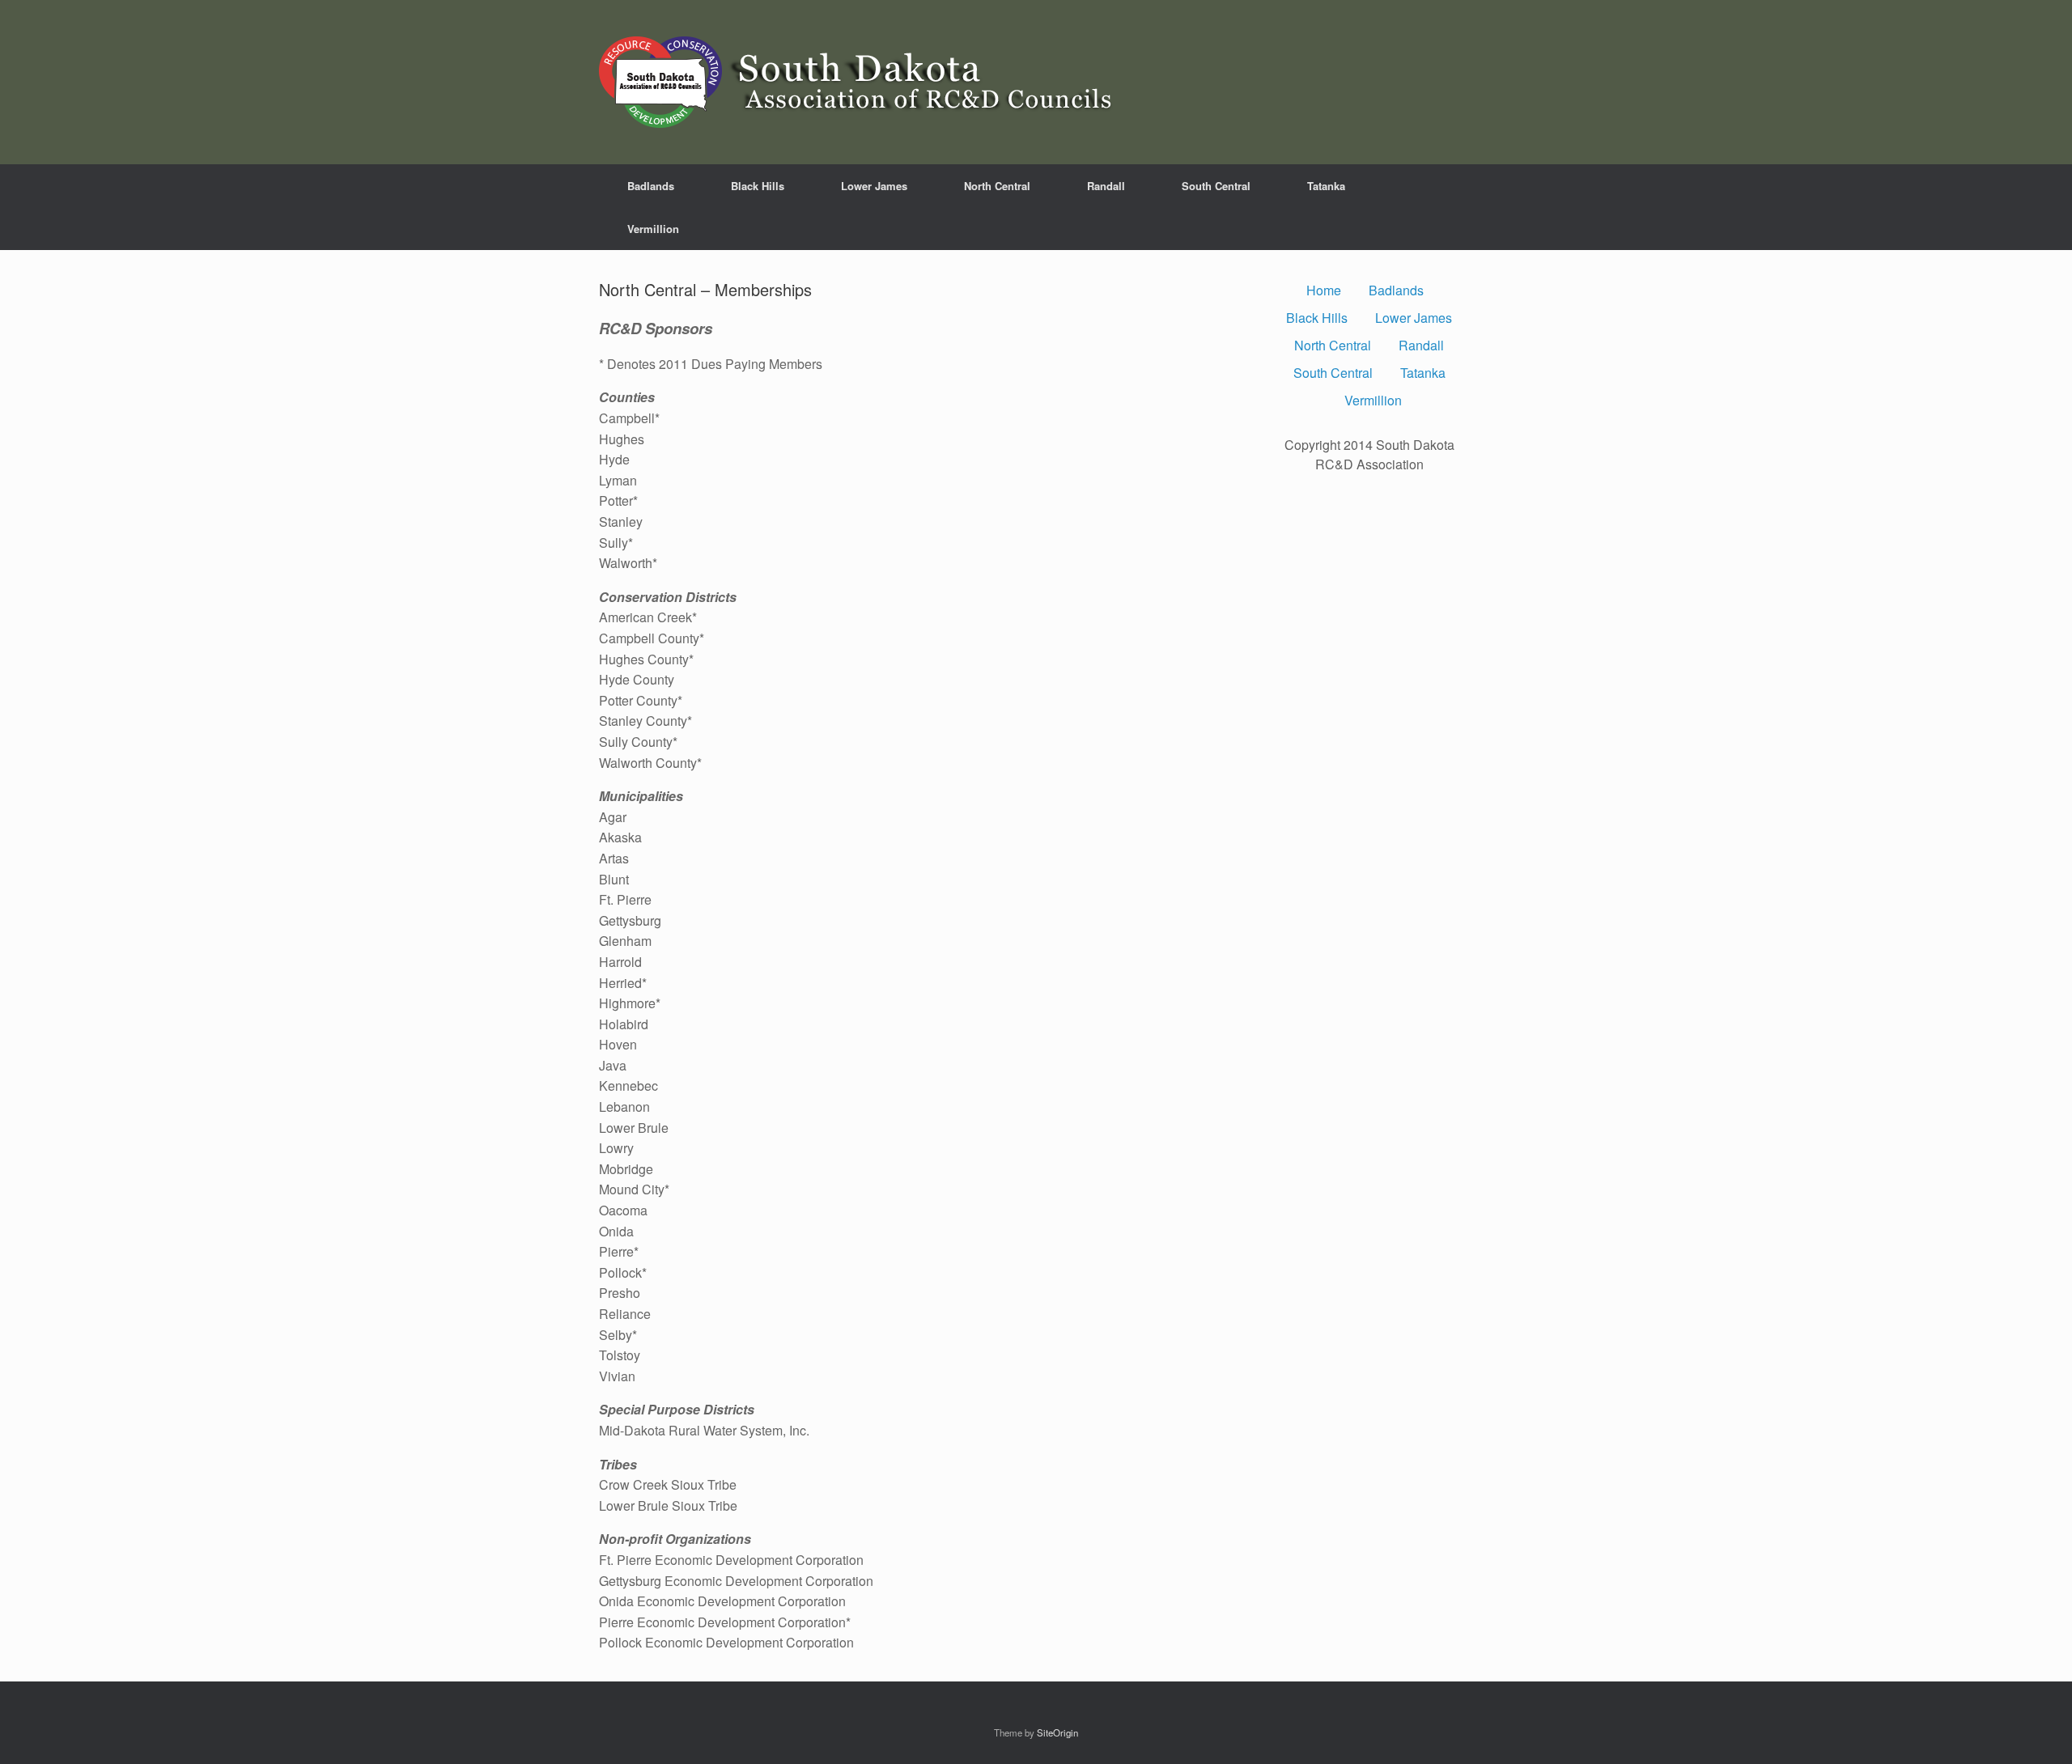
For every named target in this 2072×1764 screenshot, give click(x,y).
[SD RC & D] (862, 82)
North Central (997, 186)
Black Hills (758, 186)
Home (1324, 290)
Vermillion (653, 229)
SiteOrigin (1057, 1732)
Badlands (651, 186)
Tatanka (1326, 186)
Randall (1106, 186)
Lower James (874, 186)
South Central (1216, 186)
